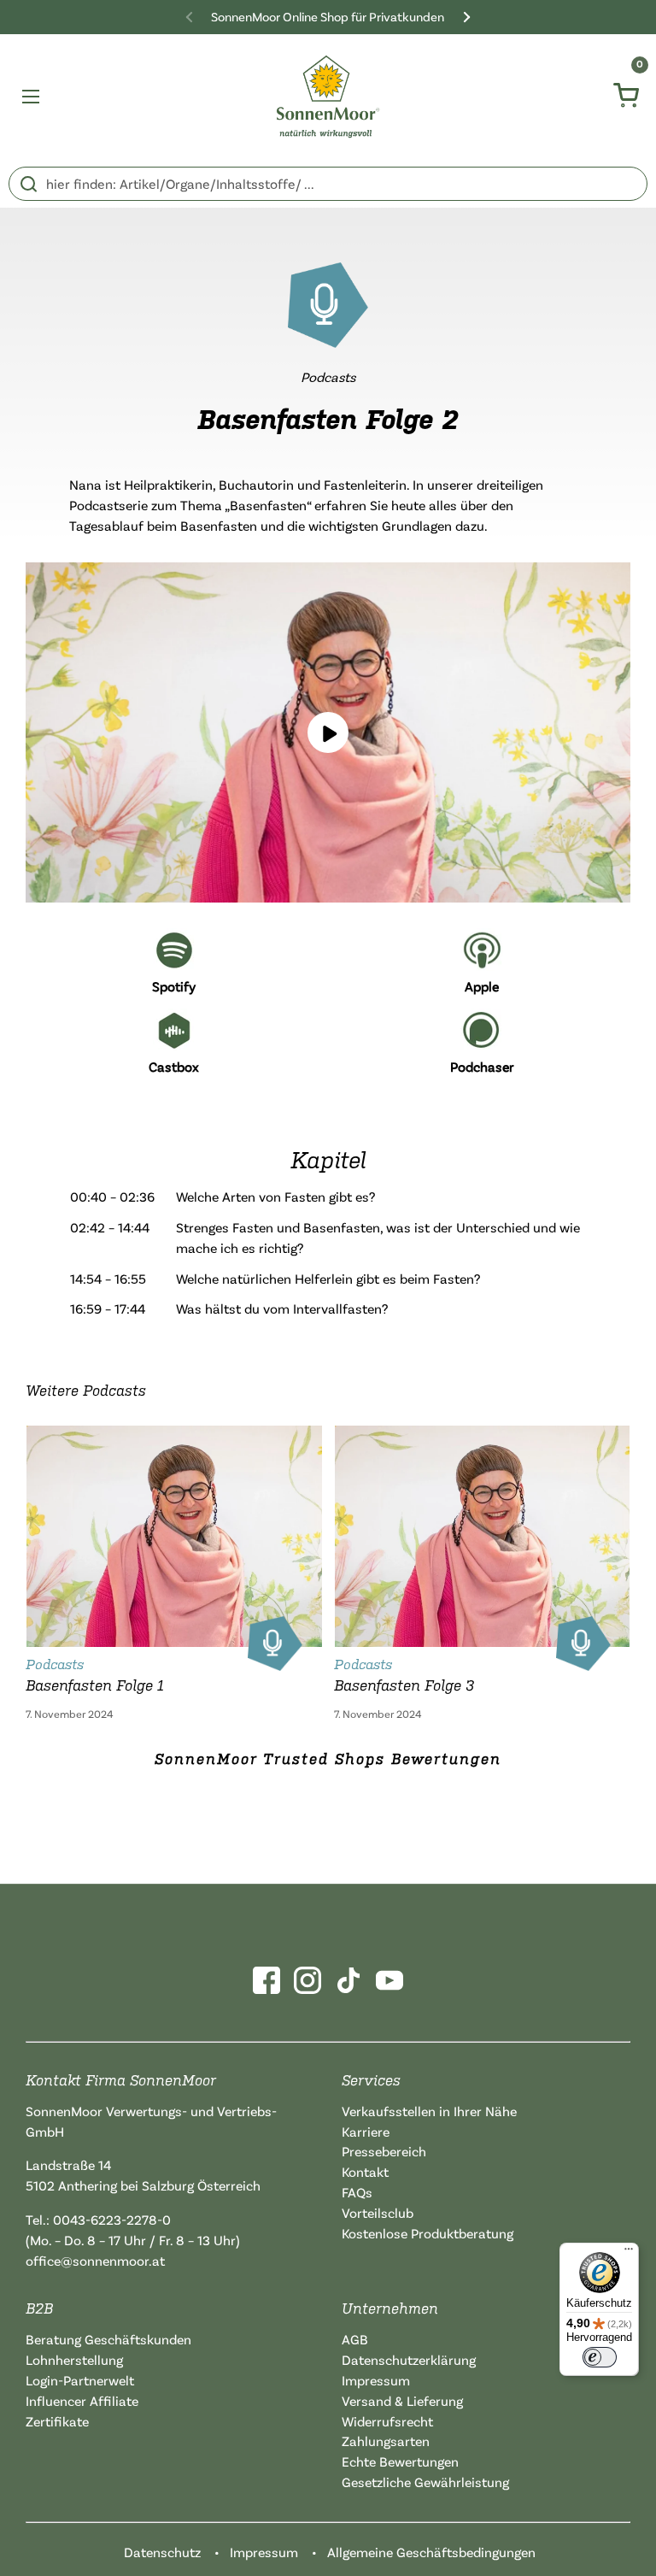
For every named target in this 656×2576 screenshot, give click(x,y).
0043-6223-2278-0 (112, 2220)
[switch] (600, 2357)
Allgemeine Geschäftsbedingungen (431, 2552)
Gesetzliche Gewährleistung (425, 2482)
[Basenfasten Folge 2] (328, 732)
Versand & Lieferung (402, 2401)
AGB (355, 2339)
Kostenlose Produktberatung (428, 2233)
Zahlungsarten (386, 2441)
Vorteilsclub (378, 2213)
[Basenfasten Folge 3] (483, 1532)
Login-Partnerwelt (80, 2380)
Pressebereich (384, 2151)
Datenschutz (162, 2552)
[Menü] (629, 2253)
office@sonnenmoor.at (95, 2261)
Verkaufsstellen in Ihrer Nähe (429, 2111)
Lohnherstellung (74, 2360)
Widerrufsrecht (387, 2421)
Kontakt (365, 2172)
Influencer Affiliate (82, 2401)
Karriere (366, 2132)
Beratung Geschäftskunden (108, 2339)
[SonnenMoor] (328, 97)
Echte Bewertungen (400, 2461)
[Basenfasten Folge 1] (174, 1532)
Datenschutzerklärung (409, 2360)
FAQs (357, 2192)
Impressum (376, 2380)
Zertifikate (57, 2421)
